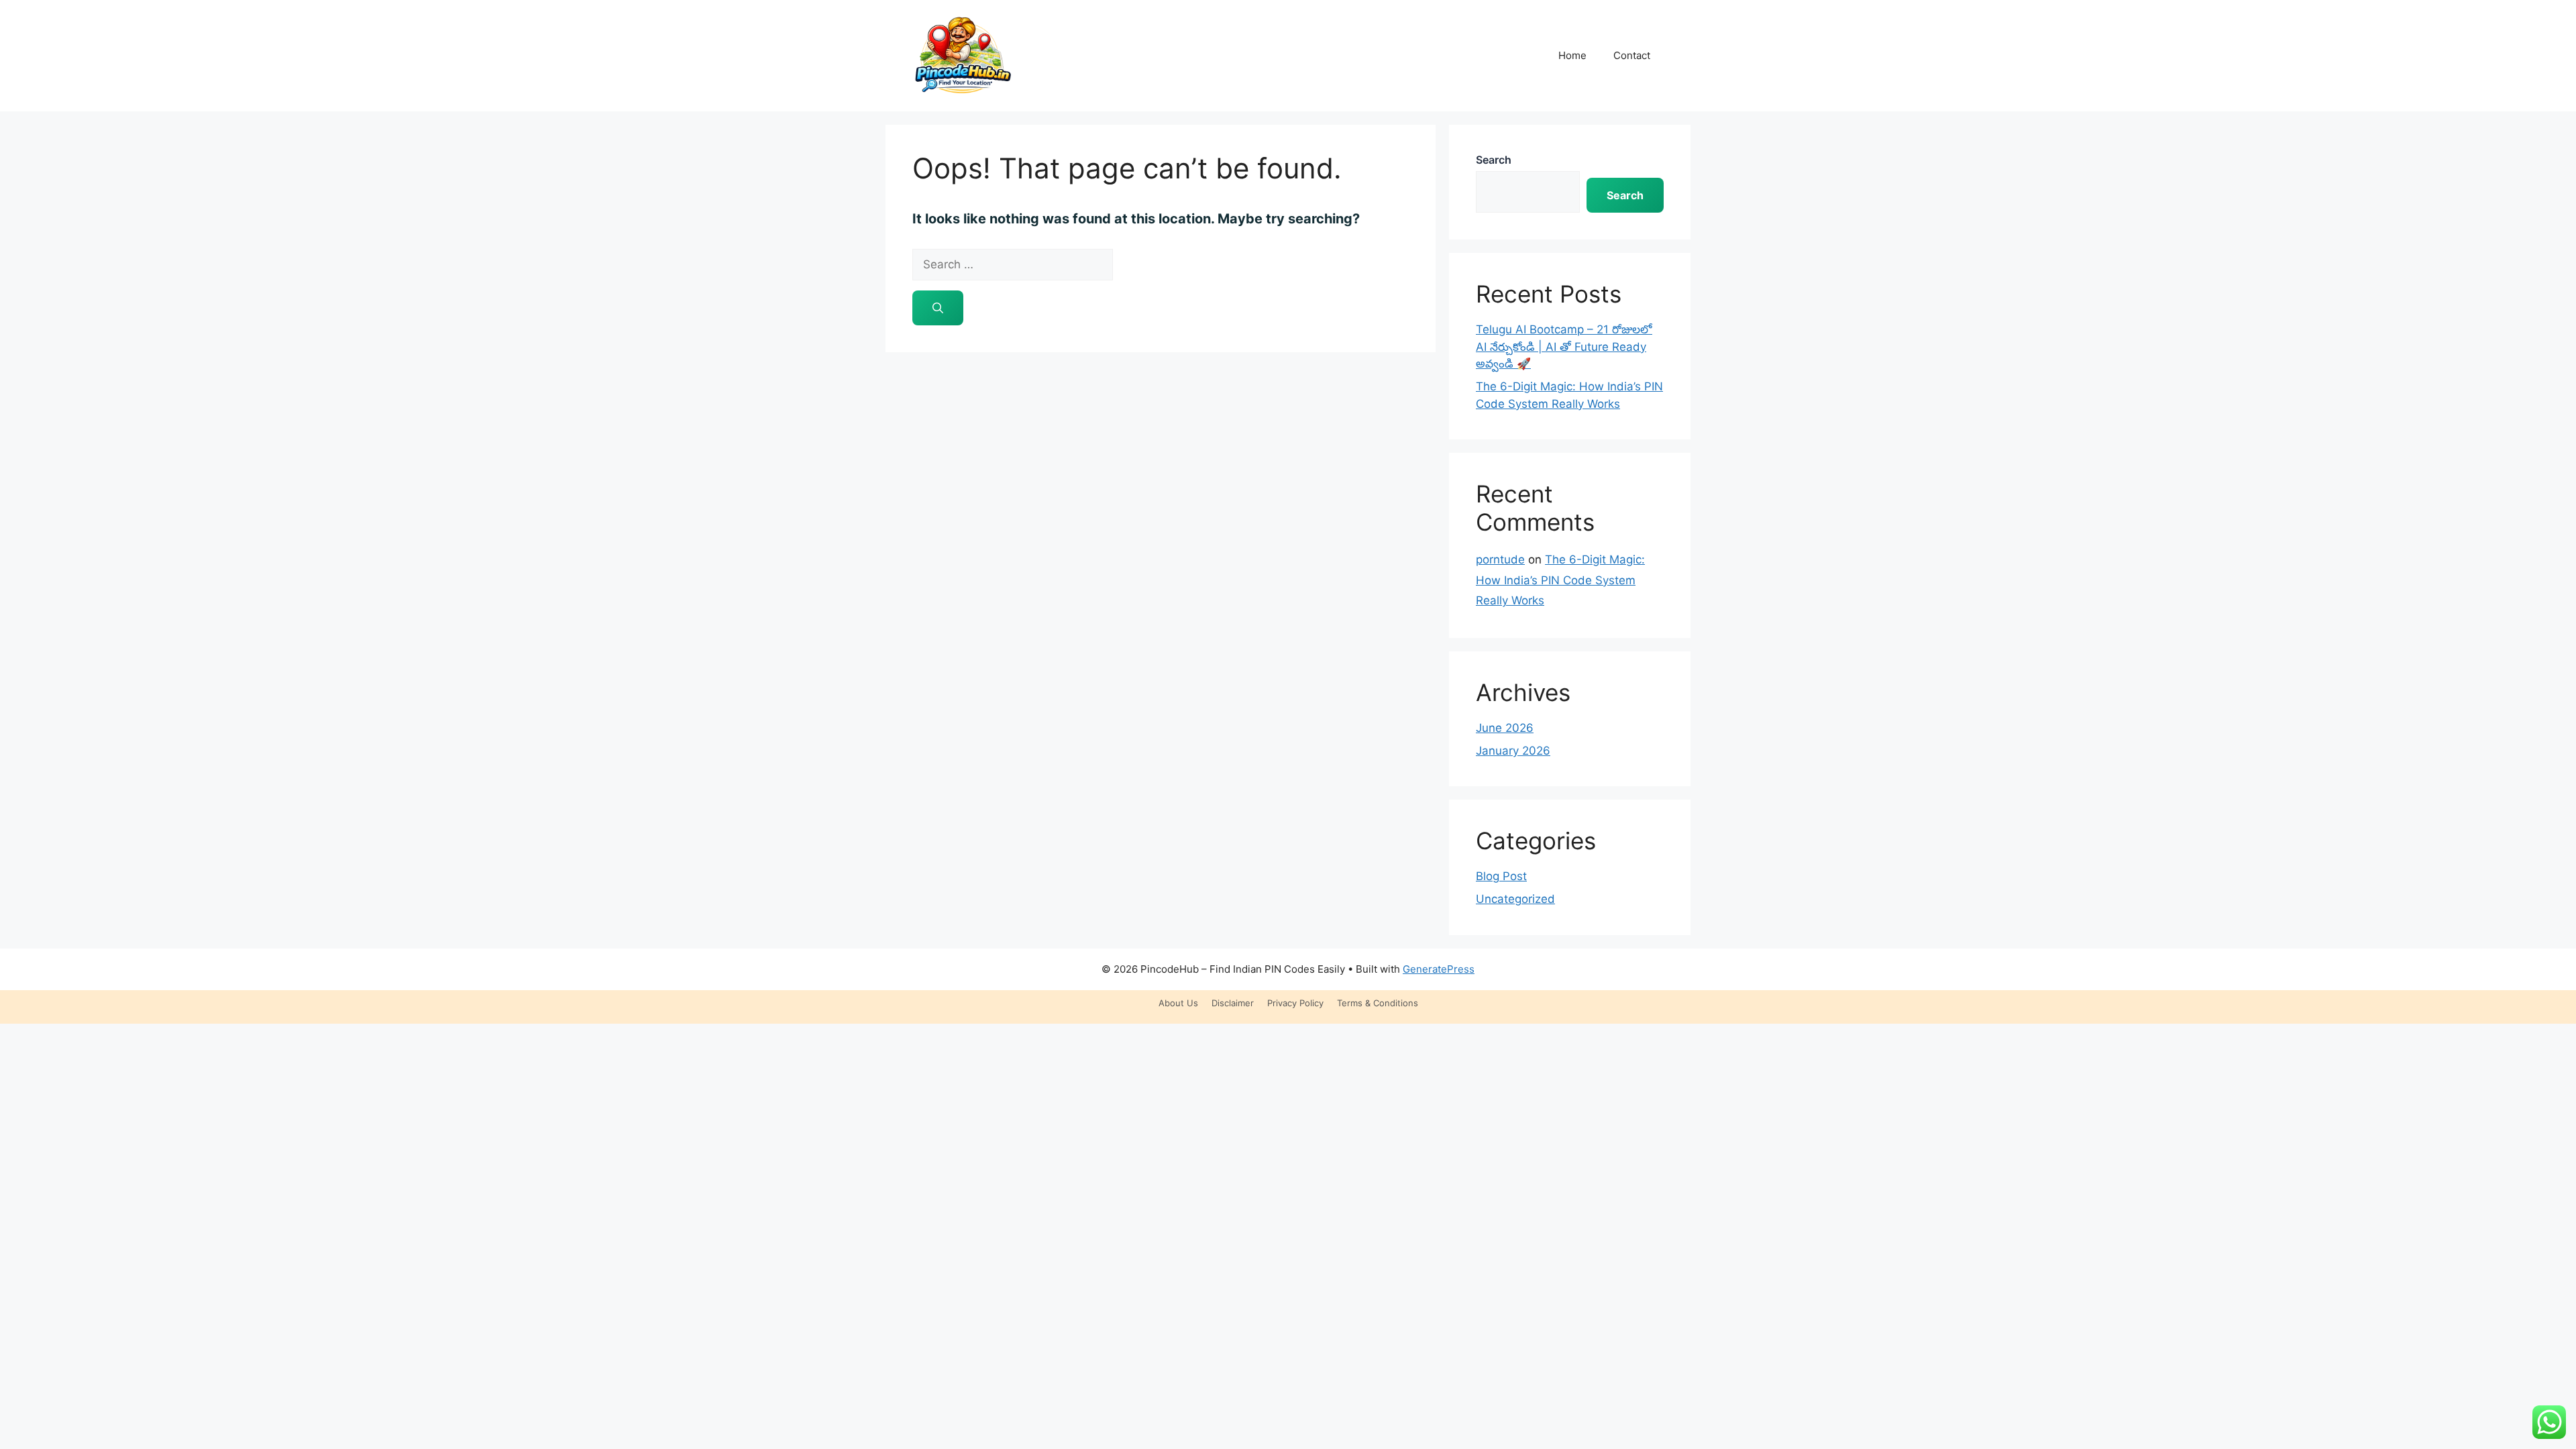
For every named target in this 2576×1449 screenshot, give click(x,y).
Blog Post (1501, 876)
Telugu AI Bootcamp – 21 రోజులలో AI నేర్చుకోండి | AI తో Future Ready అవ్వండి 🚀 (1564, 346)
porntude (1500, 559)
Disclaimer (1233, 1003)
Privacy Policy (1295, 1003)
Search (1494, 160)
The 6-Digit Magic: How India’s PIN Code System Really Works (1560, 580)
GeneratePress (1439, 969)
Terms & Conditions (1378, 1003)
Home (1572, 55)
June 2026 (1505, 728)
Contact (1632, 55)
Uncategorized (1515, 899)
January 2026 (1513, 751)
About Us (1178, 1003)
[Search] (938, 308)
